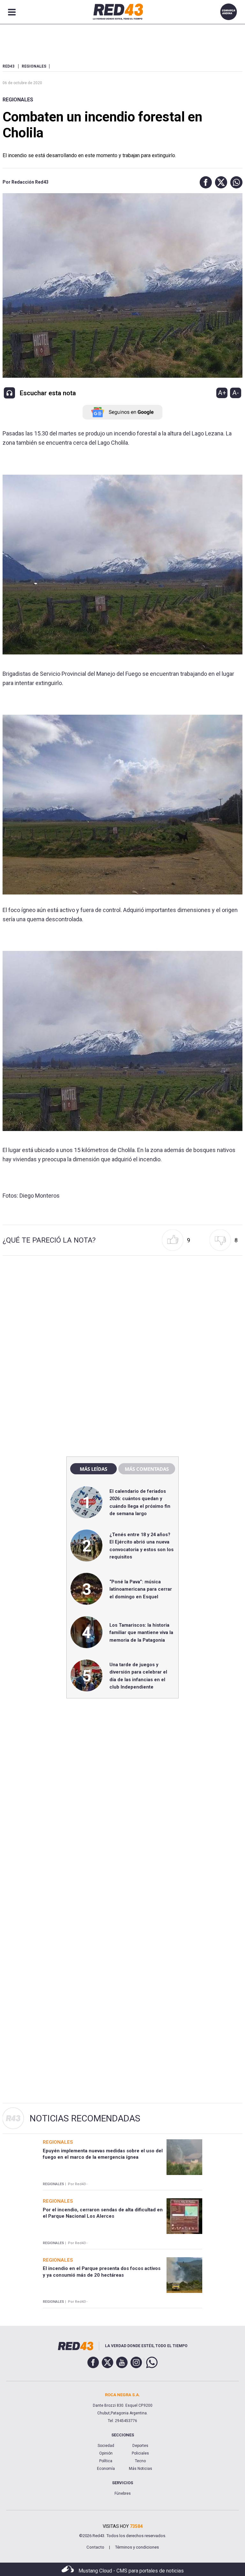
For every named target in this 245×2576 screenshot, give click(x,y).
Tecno (140, 2461)
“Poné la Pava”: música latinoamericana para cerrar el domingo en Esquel (141, 1589)
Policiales (140, 2453)
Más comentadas (147, 1469)
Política (106, 2461)
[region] (122, 1315)
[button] (204, 182)
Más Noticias (141, 2469)
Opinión (106, 2453)
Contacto (95, 2547)
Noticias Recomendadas (85, 2118)
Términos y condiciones (137, 2547)
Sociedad (106, 2446)
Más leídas (93, 1469)
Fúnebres (123, 2493)
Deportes (140, 2446)
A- (236, 393)
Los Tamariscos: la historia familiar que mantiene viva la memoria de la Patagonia (141, 1633)
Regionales (18, 100)
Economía (106, 2469)
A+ (222, 393)
